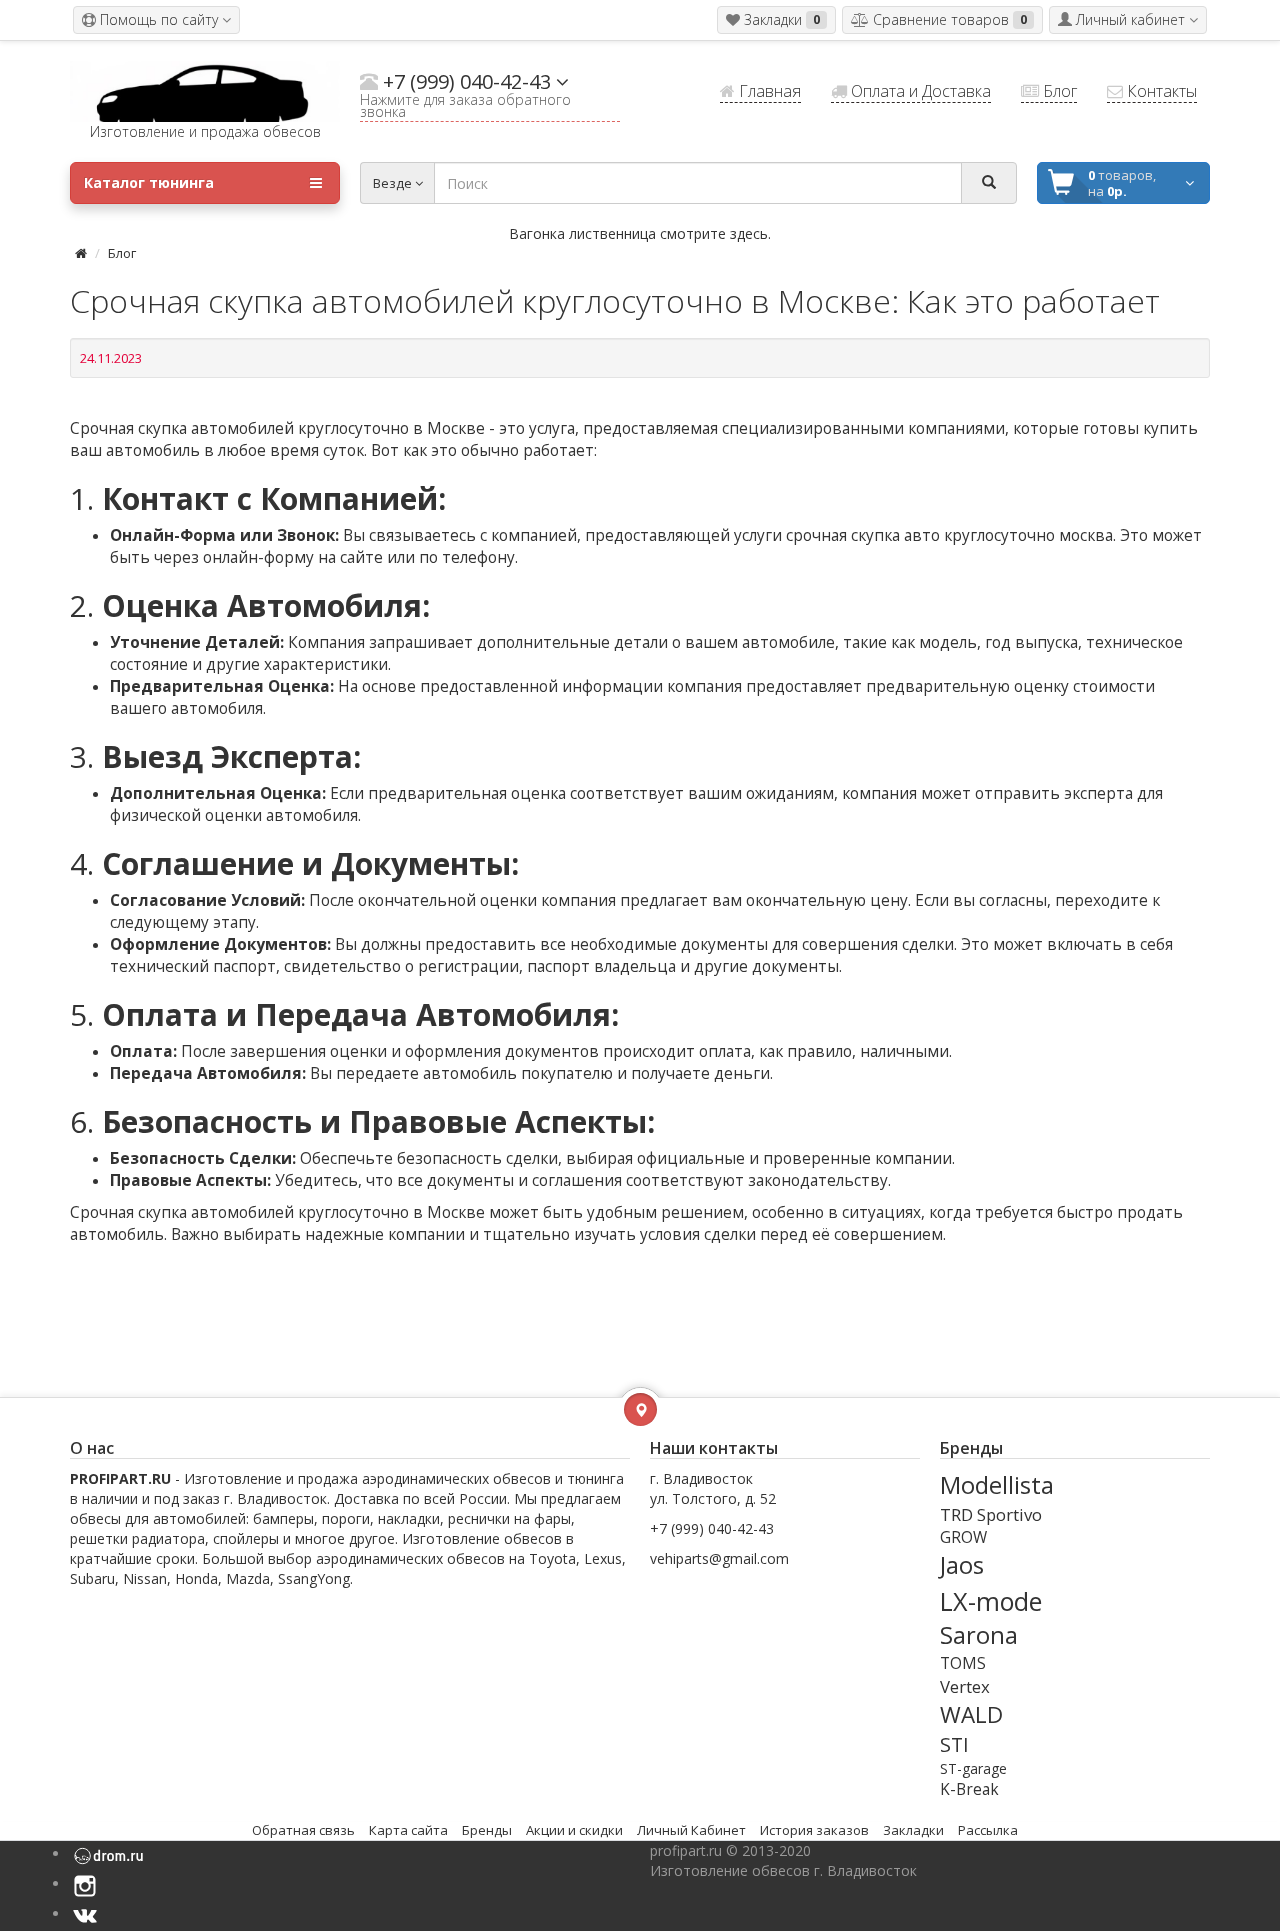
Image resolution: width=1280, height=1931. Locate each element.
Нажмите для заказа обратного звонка (465, 107)
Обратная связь (303, 1830)
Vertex (965, 1686)
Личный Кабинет (691, 1830)
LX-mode (991, 1601)
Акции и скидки (574, 1830)
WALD (971, 1714)
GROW (963, 1537)
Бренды (487, 1830)
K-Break (969, 1789)
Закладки (913, 1830)
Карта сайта (408, 1830)
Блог (122, 253)
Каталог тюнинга (149, 182)
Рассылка (988, 1830)
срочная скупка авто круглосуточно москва (949, 535)
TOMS (963, 1663)
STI (954, 1744)
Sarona (979, 1635)
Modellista (997, 1485)
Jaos (962, 1565)
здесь (749, 233)
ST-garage (973, 1768)
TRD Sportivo (991, 1514)
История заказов (814, 1830)
